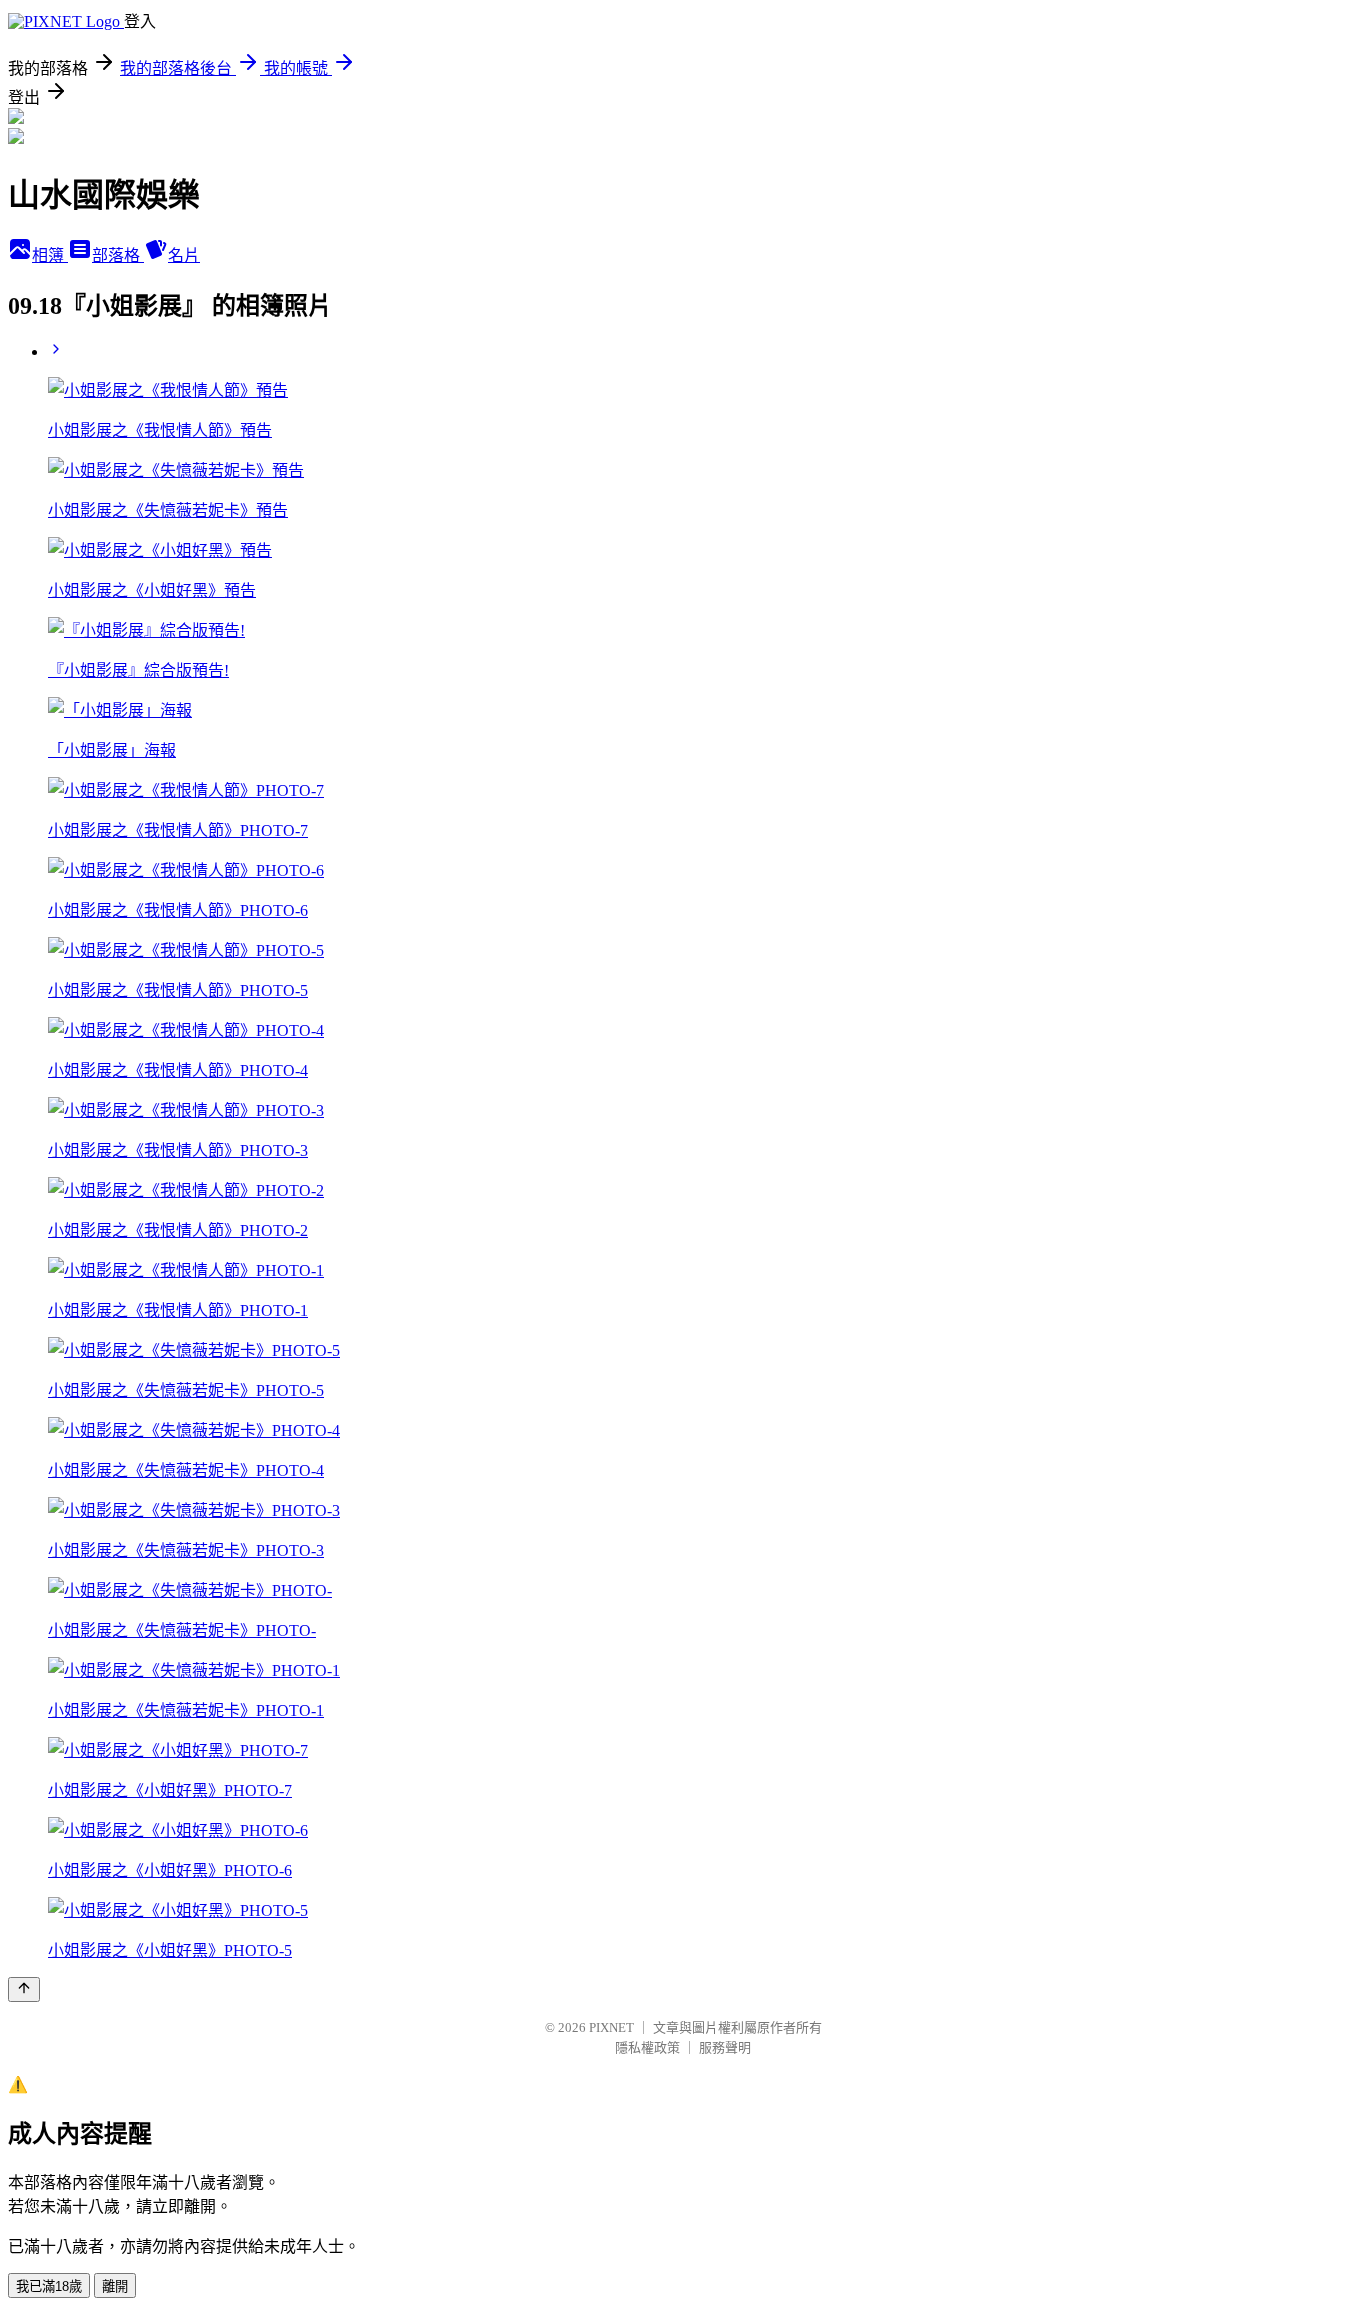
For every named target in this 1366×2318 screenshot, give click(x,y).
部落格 (118, 255)
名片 (184, 255)
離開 (115, 2286)
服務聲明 (725, 2047)
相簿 (50, 255)
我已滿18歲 (49, 2286)
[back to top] (24, 1989)
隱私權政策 (647, 2047)
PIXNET (611, 2027)
